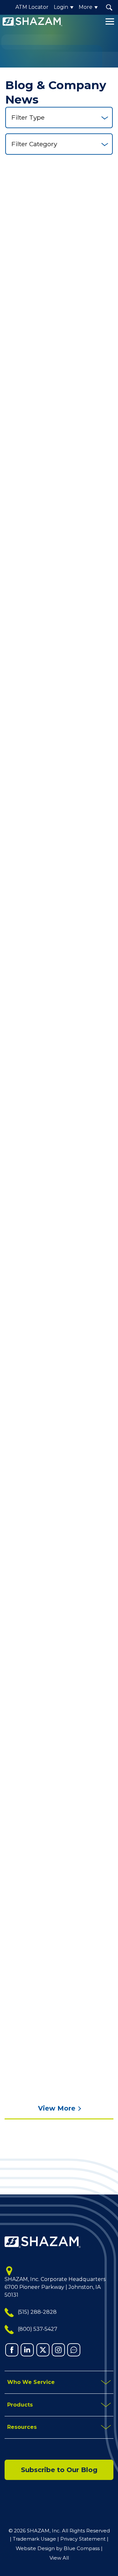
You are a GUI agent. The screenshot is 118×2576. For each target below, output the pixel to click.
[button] (109, 7)
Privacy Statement (83, 2539)
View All (59, 2558)
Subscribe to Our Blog (59, 2470)
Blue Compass (82, 2548)
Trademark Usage (34, 2539)
